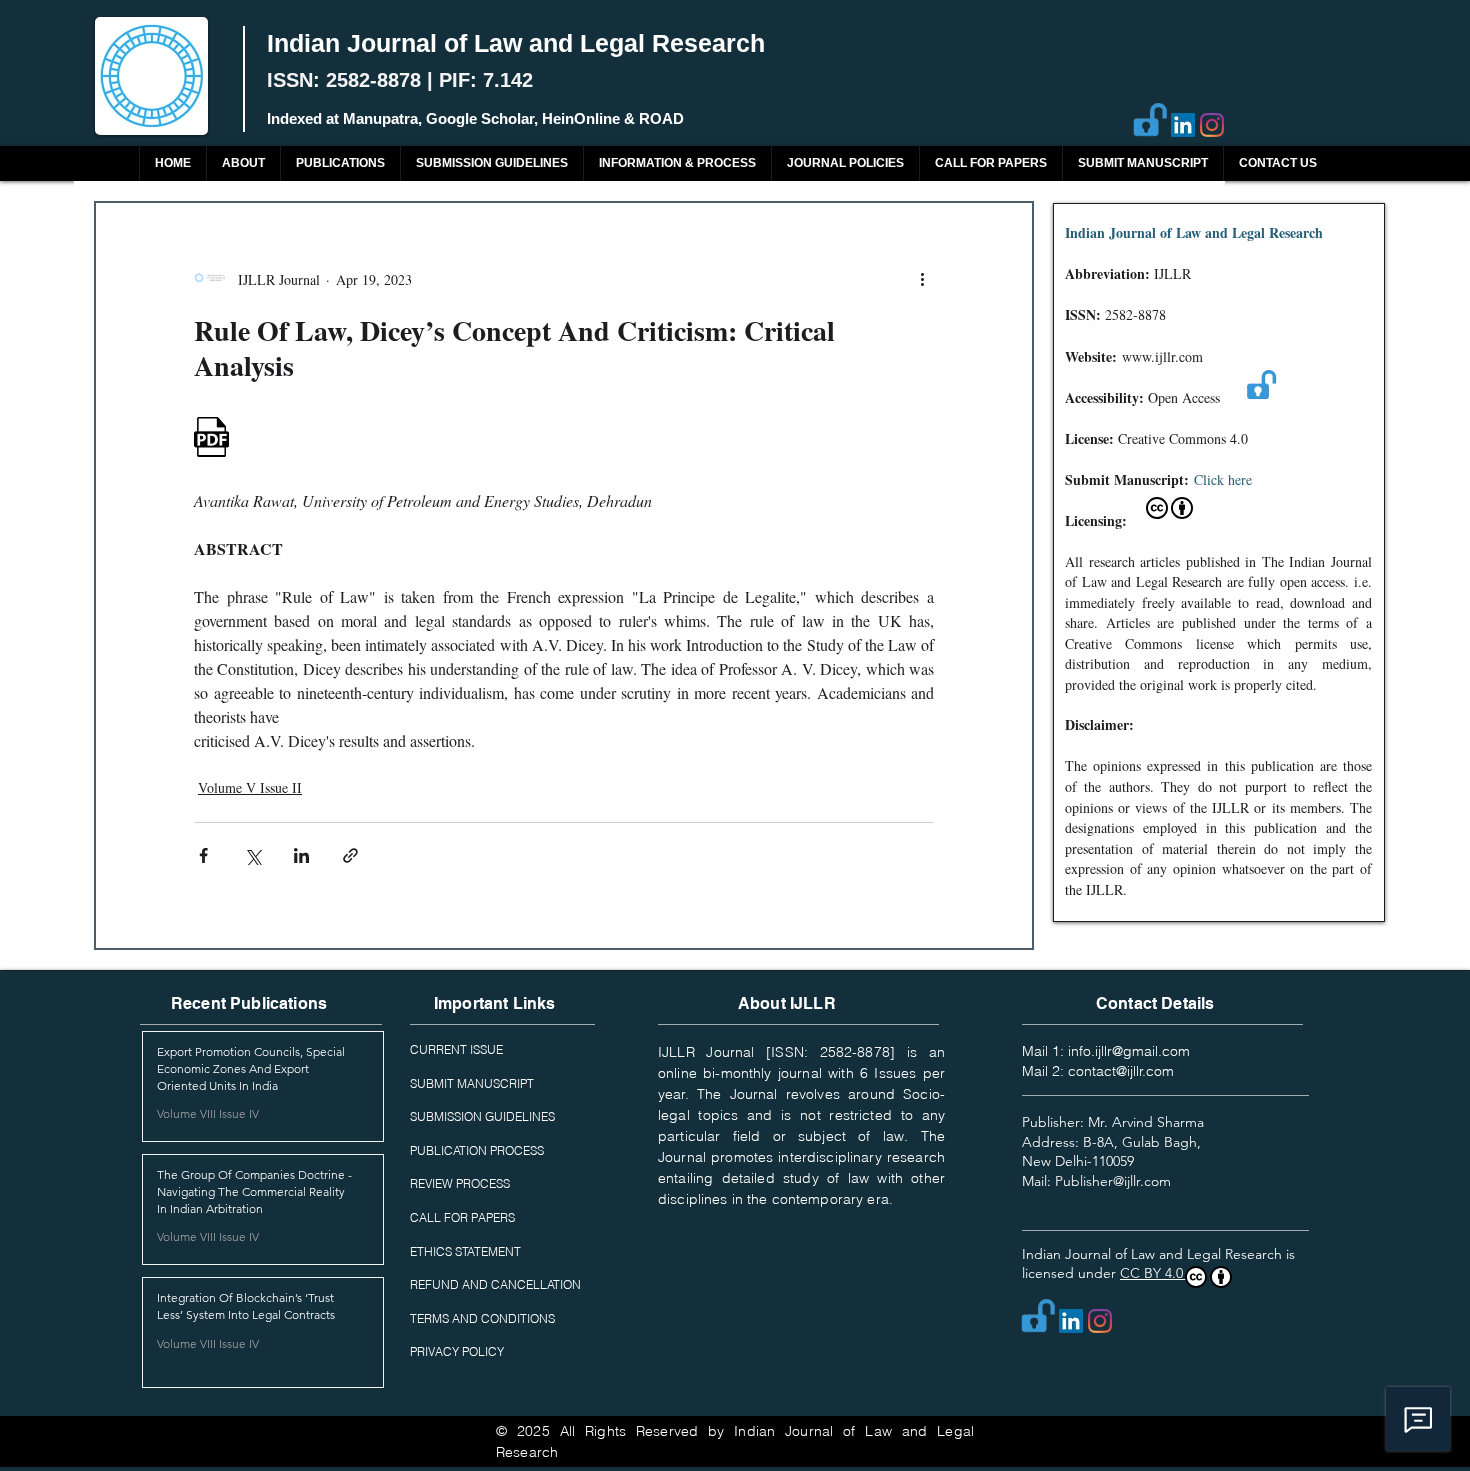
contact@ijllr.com (1121, 1071)
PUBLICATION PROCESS (477, 1150)
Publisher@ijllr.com (1113, 1181)
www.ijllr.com (1162, 356)
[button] (340, 163)
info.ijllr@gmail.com (1129, 1051)
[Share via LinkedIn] (301, 855)
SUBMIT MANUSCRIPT (472, 1083)
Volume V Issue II (250, 787)
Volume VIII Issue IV (208, 1113)
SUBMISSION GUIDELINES (482, 1116)
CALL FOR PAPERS (462, 1217)
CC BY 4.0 (1153, 1273)
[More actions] (922, 279)
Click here (1223, 479)
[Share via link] (350, 855)
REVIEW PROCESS (460, 1183)
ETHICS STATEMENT (465, 1251)
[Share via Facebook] (203, 855)
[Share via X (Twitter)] (252, 855)
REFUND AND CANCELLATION (495, 1284)
